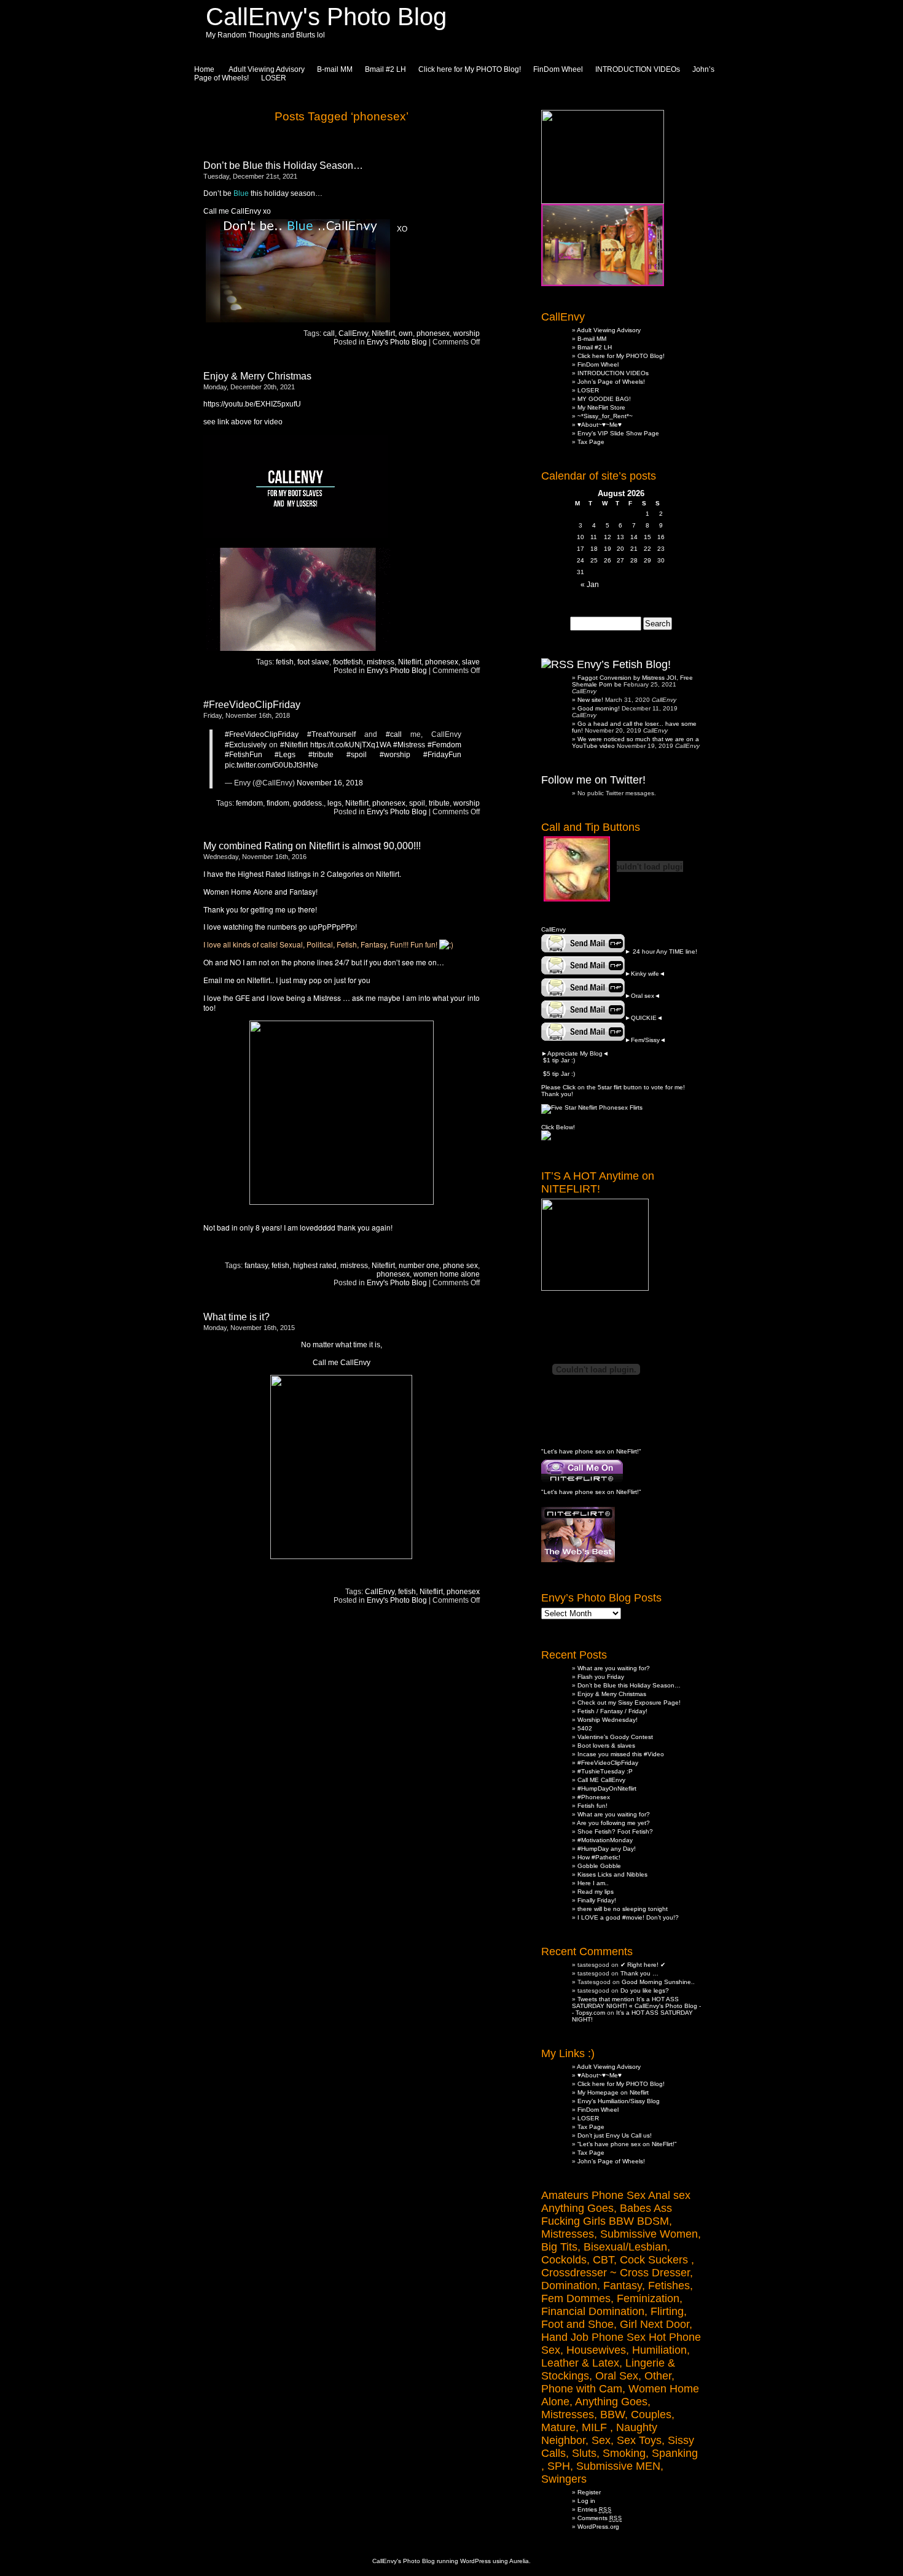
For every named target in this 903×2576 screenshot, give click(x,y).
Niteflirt (383, 333)
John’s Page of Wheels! (611, 382)
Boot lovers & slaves (606, 1745)
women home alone (447, 1274)
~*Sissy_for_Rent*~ (605, 416)
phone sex (460, 1266)
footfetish (348, 662)
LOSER (274, 78)
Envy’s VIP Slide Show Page (618, 433)
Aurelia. (520, 2561)
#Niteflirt (294, 745)
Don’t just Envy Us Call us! (615, 2135)
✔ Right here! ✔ (643, 1965)
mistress (381, 662)
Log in (586, 2501)
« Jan (590, 585)
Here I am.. (593, 1883)
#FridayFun (442, 755)
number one (419, 1266)
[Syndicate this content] (557, 664)
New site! (590, 700)
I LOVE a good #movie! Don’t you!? (628, 1917)
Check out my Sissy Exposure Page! (629, 1702)
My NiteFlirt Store (601, 407)
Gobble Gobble (599, 1866)
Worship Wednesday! (608, 1720)
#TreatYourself (331, 734)
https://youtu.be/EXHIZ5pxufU (252, 404)
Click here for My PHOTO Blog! (470, 69)
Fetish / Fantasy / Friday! (612, 1711)
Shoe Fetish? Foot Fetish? (615, 1831)
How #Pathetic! (599, 1857)
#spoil (357, 755)
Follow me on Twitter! (593, 780)
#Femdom (444, 745)
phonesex (433, 333)
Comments (600, 2518)
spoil (417, 803)
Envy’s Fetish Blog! (624, 664)
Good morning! (599, 708)
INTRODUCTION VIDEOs (638, 69)
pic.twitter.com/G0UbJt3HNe (272, 765)
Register (589, 2492)
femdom (249, 803)
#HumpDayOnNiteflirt (607, 1788)
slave (471, 662)
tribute (439, 803)
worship (467, 333)
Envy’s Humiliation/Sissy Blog (619, 2101)
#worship (395, 755)
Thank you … (639, 1973)
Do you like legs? (645, 1990)
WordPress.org (598, 2527)
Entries (595, 2509)
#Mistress (409, 745)
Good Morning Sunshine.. (658, 1982)
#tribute (321, 755)
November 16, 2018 (330, 783)
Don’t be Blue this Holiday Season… (283, 165)
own (406, 333)
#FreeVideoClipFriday (252, 705)
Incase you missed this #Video (621, 1754)
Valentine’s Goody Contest (615, 1737)
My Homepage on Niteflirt (613, 2092)
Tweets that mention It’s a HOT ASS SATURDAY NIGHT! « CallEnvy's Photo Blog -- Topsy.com (636, 2006)
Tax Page (591, 442)
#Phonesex (594, 1797)
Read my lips (596, 1892)
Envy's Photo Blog (397, 342)
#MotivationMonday (605, 1840)
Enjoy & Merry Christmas (257, 376)
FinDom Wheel (558, 69)
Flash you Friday (601, 1677)
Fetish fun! (592, 1806)
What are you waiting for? (614, 1668)
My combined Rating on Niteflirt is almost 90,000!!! (312, 846)
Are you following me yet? (613, 1823)
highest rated (315, 1266)
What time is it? (237, 1317)
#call (394, 734)
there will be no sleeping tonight (623, 1909)
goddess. (308, 803)
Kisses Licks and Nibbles (612, 1874)
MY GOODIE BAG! (604, 399)
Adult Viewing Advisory (609, 330)
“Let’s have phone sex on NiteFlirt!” (627, 2144)
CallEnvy (353, 333)
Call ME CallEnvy (601, 1780)
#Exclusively (246, 745)
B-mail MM (335, 69)
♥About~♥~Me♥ (600, 425)
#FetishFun (244, 755)
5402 (585, 1728)
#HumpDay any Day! (607, 1849)
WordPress (475, 2561)
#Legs (285, 755)
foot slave (313, 662)
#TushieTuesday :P (605, 1771)
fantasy (256, 1266)
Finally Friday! (597, 1900)
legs (334, 803)
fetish (285, 662)
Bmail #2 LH (385, 69)
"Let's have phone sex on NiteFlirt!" (591, 1451)
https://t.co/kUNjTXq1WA (350, 745)
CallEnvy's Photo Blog (326, 17)
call (329, 333)
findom (278, 803)
